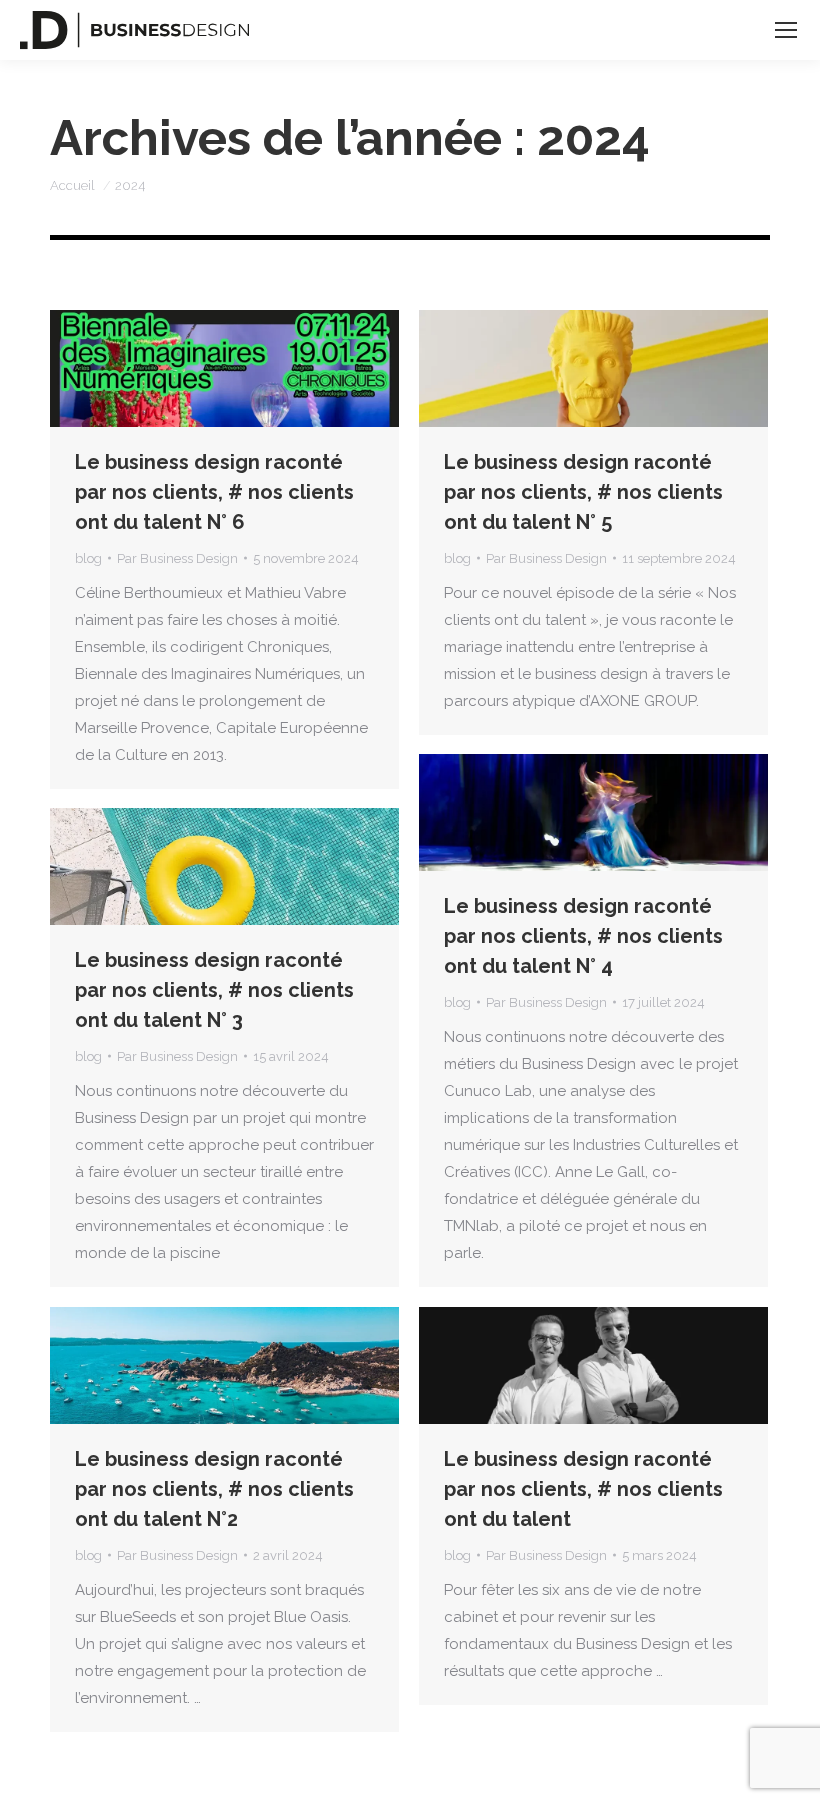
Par (177, 558)
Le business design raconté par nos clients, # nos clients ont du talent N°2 (214, 1489)
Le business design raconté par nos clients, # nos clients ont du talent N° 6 (214, 492)
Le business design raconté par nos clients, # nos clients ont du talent (583, 1489)
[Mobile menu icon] (786, 30)
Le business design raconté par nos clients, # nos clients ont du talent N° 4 (583, 936)
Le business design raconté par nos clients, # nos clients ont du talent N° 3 (214, 990)
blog (88, 558)
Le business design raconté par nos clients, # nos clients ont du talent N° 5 (583, 492)
